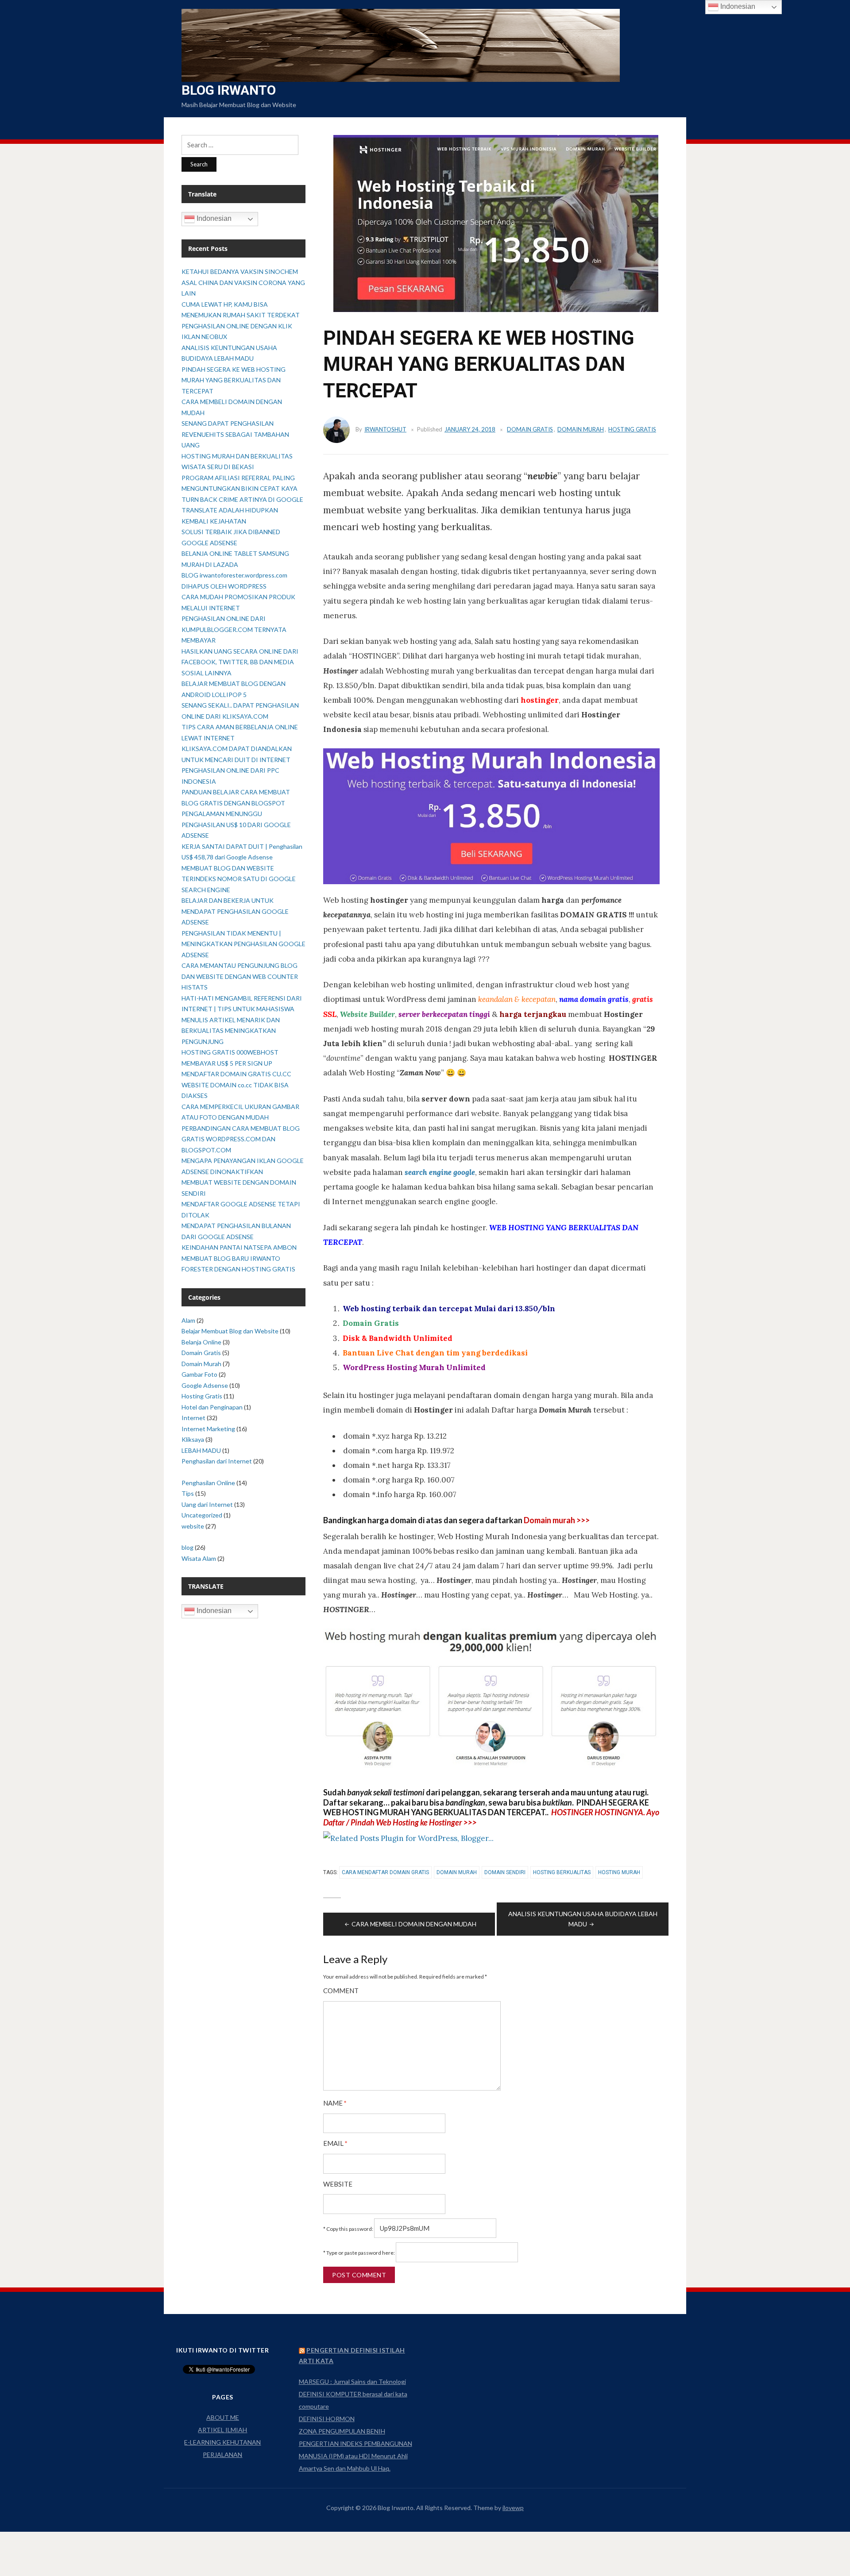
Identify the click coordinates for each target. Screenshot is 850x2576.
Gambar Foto (199, 1374)
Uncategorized (202, 1515)
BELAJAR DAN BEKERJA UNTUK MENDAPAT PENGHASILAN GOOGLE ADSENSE (235, 911)
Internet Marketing (208, 1429)
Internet (193, 1418)
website (193, 1526)
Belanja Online (201, 1342)
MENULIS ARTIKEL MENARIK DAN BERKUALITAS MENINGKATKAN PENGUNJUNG (231, 1031)
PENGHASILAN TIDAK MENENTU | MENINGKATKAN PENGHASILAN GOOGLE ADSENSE (243, 944)
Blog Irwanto (229, 90)
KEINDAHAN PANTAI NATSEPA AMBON (239, 1247)
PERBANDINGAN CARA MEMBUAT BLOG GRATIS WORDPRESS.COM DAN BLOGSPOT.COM (241, 1139)
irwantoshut (385, 429)
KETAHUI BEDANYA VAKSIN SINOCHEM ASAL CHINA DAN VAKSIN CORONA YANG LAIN (243, 282)
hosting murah (619, 1872)
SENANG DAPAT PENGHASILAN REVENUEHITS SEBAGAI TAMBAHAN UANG (235, 434)
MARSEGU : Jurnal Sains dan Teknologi (352, 2382)
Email (335, 2143)
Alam (188, 1320)
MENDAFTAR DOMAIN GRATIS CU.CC (236, 1074)
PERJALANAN (222, 2455)
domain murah (457, 1872)
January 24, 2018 (470, 429)
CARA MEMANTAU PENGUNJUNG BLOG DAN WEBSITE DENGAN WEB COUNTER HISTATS (240, 976)
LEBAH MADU (201, 1450)
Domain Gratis (530, 429)
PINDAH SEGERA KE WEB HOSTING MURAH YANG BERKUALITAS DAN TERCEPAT (234, 380)
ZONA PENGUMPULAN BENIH (342, 2431)
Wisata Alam (199, 1558)
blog (187, 1547)
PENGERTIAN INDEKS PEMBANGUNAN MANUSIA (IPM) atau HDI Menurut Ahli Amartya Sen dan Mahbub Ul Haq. (355, 2456)
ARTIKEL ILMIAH (222, 2430)
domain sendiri (505, 1872)
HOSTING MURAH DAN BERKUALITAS (237, 456)
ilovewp (513, 2508)
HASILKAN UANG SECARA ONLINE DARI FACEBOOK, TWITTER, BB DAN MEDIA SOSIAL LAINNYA (240, 662)
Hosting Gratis (632, 429)
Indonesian (213, 218)
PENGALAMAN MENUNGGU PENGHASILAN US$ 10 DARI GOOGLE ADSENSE (236, 824)
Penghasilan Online (208, 1483)
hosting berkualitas (562, 1872)
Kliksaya (193, 1439)
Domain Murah (581, 429)
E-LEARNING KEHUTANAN (222, 2442)
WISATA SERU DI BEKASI (218, 467)
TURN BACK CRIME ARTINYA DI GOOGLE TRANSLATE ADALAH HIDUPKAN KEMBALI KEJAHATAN (242, 510)
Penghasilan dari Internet (217, 1461)
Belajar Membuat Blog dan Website (230, 1331)
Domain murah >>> (557, 1520)
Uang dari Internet (207, 1504)
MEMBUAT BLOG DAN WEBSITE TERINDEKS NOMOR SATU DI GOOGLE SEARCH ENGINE (239, 879)
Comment (341, 1991)
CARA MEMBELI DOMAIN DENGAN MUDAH (414, 1924)
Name (335, 2103)
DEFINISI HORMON (327, 2419)
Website (338, 2184)
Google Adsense (205, 1385)
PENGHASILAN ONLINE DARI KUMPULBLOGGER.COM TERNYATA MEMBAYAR (234, 629)
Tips (188, 1493)
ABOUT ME (223, 2417)
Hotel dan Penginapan (212, 1407)
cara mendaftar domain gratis (385, 1872)
